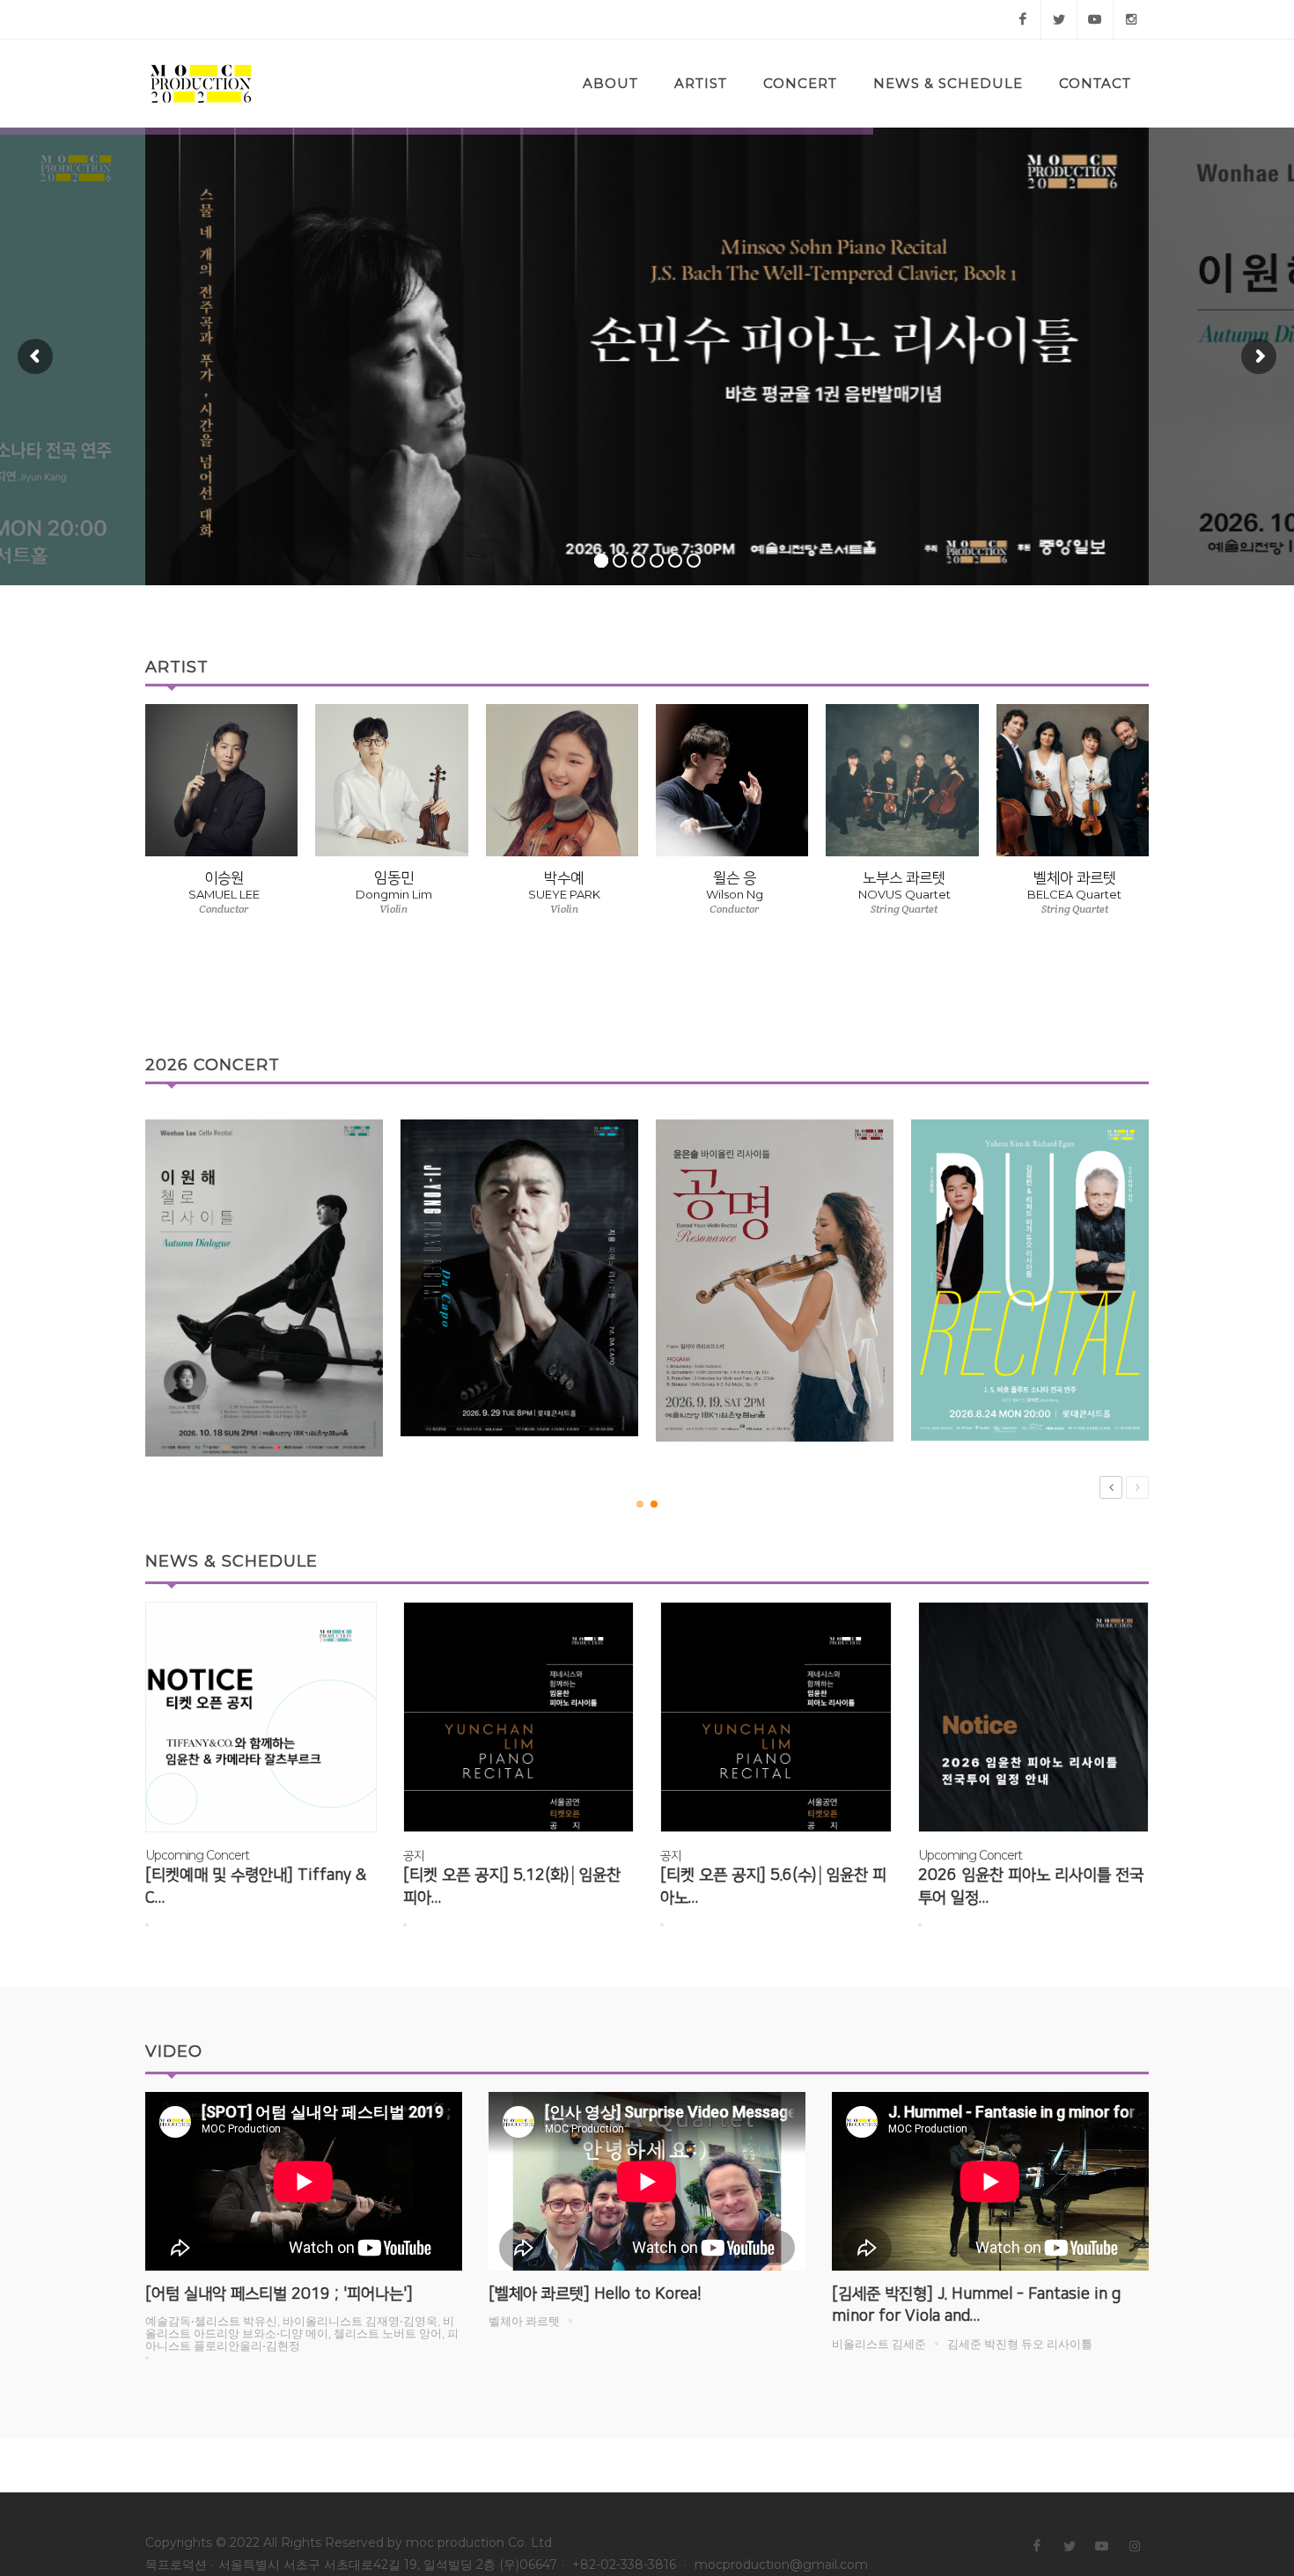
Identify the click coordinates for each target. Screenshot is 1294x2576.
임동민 (394, 878)
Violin (393, 909)
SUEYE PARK (564, 895)
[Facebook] (1023, 19)
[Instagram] (1131, 19)
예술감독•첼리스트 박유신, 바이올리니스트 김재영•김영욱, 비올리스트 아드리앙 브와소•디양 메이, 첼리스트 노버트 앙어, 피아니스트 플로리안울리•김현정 (302, 2333)
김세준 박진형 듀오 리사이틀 (1020, 2344)
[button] (640, 1504)
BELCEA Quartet (1074, 895)
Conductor (224, 909)
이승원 (224, 878)
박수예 (564, 878)
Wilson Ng (735, 895)
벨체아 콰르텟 (1075, 878)
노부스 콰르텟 (904, 878)
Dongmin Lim (394, 895)
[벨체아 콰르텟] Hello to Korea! (595, 2294)
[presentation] (1165, 857)
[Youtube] (1095, 19)
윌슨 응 (735, 878)
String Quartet (904, 909)
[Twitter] (1059, 19)
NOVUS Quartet (904, 895)
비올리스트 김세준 (879, 2344)
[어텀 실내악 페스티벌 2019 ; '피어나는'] (279, 2294)
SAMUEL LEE (224, 895)
